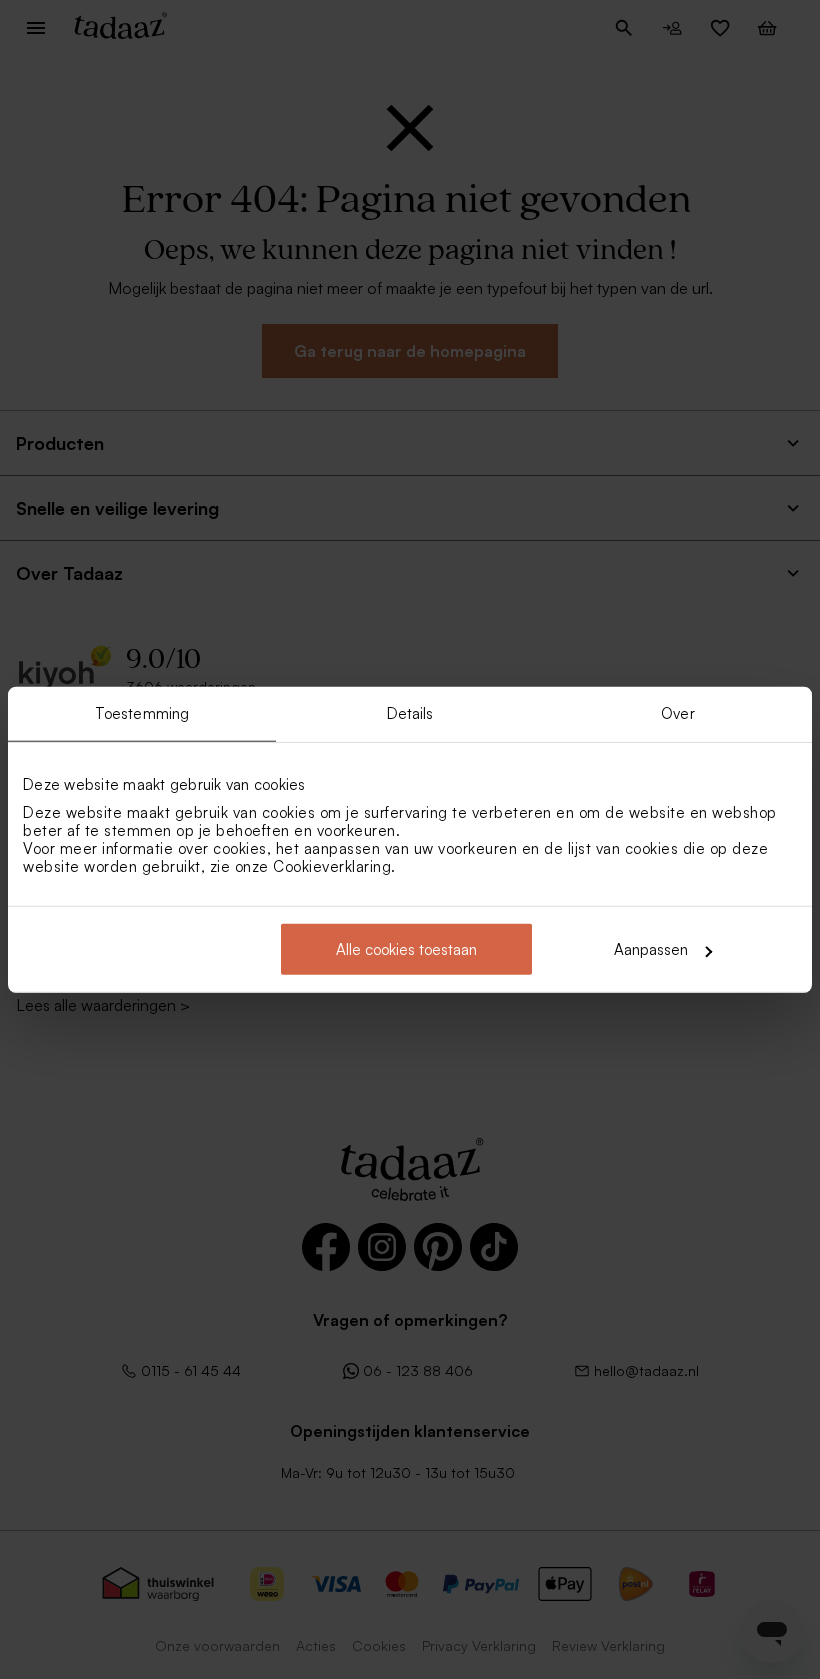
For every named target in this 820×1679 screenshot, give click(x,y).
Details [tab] (410, 712)
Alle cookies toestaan (406, 949)
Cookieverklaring (332, 866)
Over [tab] (677, 712)
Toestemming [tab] (142, 712)
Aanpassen (651, 949)
